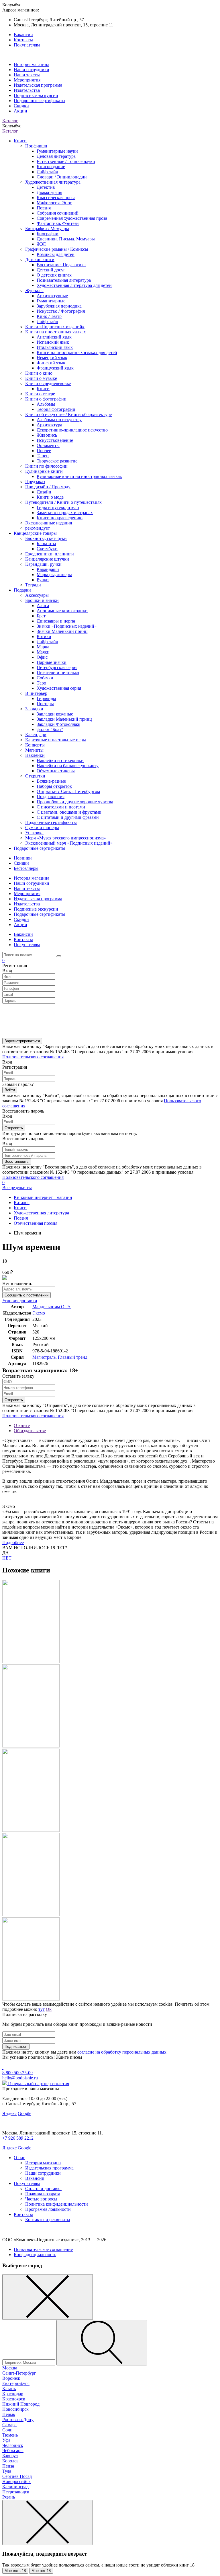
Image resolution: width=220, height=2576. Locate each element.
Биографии (48, 234)
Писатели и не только (58, 673)
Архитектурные (52, 296)
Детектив (46, 187)
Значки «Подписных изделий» (67, 626)
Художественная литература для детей (74, 285)
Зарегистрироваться (22, 1041)
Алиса (43, 605)
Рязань (9, 2497)
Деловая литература (56, 156)
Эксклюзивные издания (49, 523)
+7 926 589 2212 (18, 2138)
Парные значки (52, 662)
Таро (41, 683)
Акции (20, 111)
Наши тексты (27, 75)
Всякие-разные (51, 781)
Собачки (45, 678)
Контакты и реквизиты (48, 2220)
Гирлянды (46, 698)
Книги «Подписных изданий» (55, 327)
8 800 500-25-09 (17, 2073)
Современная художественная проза (72, 218)
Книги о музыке (41, 378)
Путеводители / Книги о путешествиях (63, 502)
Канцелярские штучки (47, 559)
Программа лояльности (48, 2209)
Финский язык (51, 363)
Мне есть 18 (15, 2571)
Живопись (47, 435)
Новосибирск (15, 2409)
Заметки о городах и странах (65, 513)
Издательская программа (38, 85)
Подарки (22, 590)
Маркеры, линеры (54, 575)
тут (42, 2009)
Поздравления (51, 797)
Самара (9, 2425)
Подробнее (13, 1542)
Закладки (34, 709)
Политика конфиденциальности (57, 2204)
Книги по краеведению (60, 518)
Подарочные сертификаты (40, 101)
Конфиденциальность (35, 2255)
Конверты (35, 745)
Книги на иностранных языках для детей (77, 352)
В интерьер (36, 693)
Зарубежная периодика (59, 306)
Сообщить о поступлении (26, 1295)
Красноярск (14, 2399)
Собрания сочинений (58, 213)
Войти (10, 1090)
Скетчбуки (47, 549)
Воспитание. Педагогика (61, 265)
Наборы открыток (54, 786)
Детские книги (40, 259)
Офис (42, 657)
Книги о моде (50, 497)
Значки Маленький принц (62, 631)
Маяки (43, 652)
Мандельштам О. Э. (52, 1307)
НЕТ (7, 1558)
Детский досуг (51, 270)
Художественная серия (59, 688)
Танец (43, 456)
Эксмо (39, 1313)
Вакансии (23, 35)
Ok (49, 2009)
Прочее (44, 451)
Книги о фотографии (46, 399)
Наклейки (35, 755)
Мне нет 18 (41, 2571)
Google (24, 2113)
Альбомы (46, 404)
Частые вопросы (41, 2199)
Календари (36, 735)
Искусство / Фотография (61, 311)
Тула (7, 2471)
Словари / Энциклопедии (62, 177)
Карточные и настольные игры (56, 740)
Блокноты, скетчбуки (46, 538)
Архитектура (49, 425)
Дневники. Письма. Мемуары (66, 239)
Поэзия (44, 208)
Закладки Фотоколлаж (58, 724)
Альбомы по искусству (59, 420)
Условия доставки (20, 1301)
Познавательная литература (64, 280)
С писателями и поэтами (61, 807)
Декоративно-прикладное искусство (72, 430)
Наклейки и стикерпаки (60, 760)
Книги (20, 141)
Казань (9, 2389)
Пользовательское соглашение (43, 2249)
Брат (41, 616)
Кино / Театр (49, 316)
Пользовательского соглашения (33, 1057)
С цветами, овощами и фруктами (69, 812)
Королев (10, 2461)
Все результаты (17, 1188)
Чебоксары (13, 2450)
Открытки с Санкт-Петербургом (68, 791)
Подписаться (16, 2047)
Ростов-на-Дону (18, 2420)
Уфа (6, 2440)
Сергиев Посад (17, 2476)
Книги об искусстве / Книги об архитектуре (68, 414)
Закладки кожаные (55, 714)
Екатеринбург (16, 2383)
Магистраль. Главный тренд (60, 1357)
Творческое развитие (57, 461)
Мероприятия (27, 80)
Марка (43, 647)
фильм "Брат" (50, 729)
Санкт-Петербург (19, 2373)
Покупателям (27, 45)
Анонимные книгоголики (62, 611)
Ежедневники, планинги (50, 554)
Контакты (23, 40)
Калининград (15, 2487)
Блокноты (46, 544)
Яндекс (9, 2113)
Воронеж (11, 2378)
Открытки (35, 776)
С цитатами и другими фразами (68, 817)
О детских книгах (54, 275)
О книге (22, 1425)
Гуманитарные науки (57, 151)
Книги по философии (46, 466)
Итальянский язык (55, 347)
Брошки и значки (42, 600)
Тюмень (10, 2435)
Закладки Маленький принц (64, 719)
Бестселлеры (26, 868)
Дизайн (44, 492)
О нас (19, 2158)
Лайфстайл (47, 172)
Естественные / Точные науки (66, 161)
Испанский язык (53, 342)
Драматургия (49, 192)
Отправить (14, 1128)
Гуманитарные (51, 301)
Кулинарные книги (44, 471)
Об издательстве (30, 1431)
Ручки (43, 580)
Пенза (8, 2466)
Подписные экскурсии (36, 95)
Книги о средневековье (48, 383)
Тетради (33, 585)
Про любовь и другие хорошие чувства (75, 802)
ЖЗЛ (41, 244)
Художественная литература (53, 182)
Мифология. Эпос (54, 203)
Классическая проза (56, 198)
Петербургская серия (57, 667)
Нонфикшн (36, 146)
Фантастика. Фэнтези (58, 223)
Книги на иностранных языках (56, 332)
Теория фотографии (56, 409)
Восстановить (17, 1161)
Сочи (7, 2430)
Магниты (34, 750)
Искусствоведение (55, 440)
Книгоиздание (51, 167)
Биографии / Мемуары (47, 229)
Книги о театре (40, 394)
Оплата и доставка (43, 2189)
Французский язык (55, 368)
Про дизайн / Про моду (48, 487)
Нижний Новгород (21, 2404)
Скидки (21, 106)
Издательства (27, 90)
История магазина (32, 64)
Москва (10, 2368)
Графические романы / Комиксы (57, 249)
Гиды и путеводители (58, 507)
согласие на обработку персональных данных (122, 2052)
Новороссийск (16, 2481)
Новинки (23, 858)
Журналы (34, 290)
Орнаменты (48, 445)
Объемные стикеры (56, 771)
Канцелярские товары (35, 533)
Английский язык (54, 337)
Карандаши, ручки (43, 564)
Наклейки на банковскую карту (68, 766)
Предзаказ (35, 482)
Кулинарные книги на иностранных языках (79, 476)
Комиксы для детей (56, 254)
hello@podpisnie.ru (20, 2078)
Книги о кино (39, 373)
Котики (44, 636)
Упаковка (34, 833)
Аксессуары (37, 595)
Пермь (9, 2414)
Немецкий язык (52, 358)
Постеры (45, 704)
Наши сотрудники (32, 70)
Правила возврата (43, 2194)
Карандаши (48, 569)
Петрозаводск (16, 2492)
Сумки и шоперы (42, 828)
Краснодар (13, 2394)
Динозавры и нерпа (56, 621)
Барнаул (10, 2456)
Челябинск (13, 2445)
